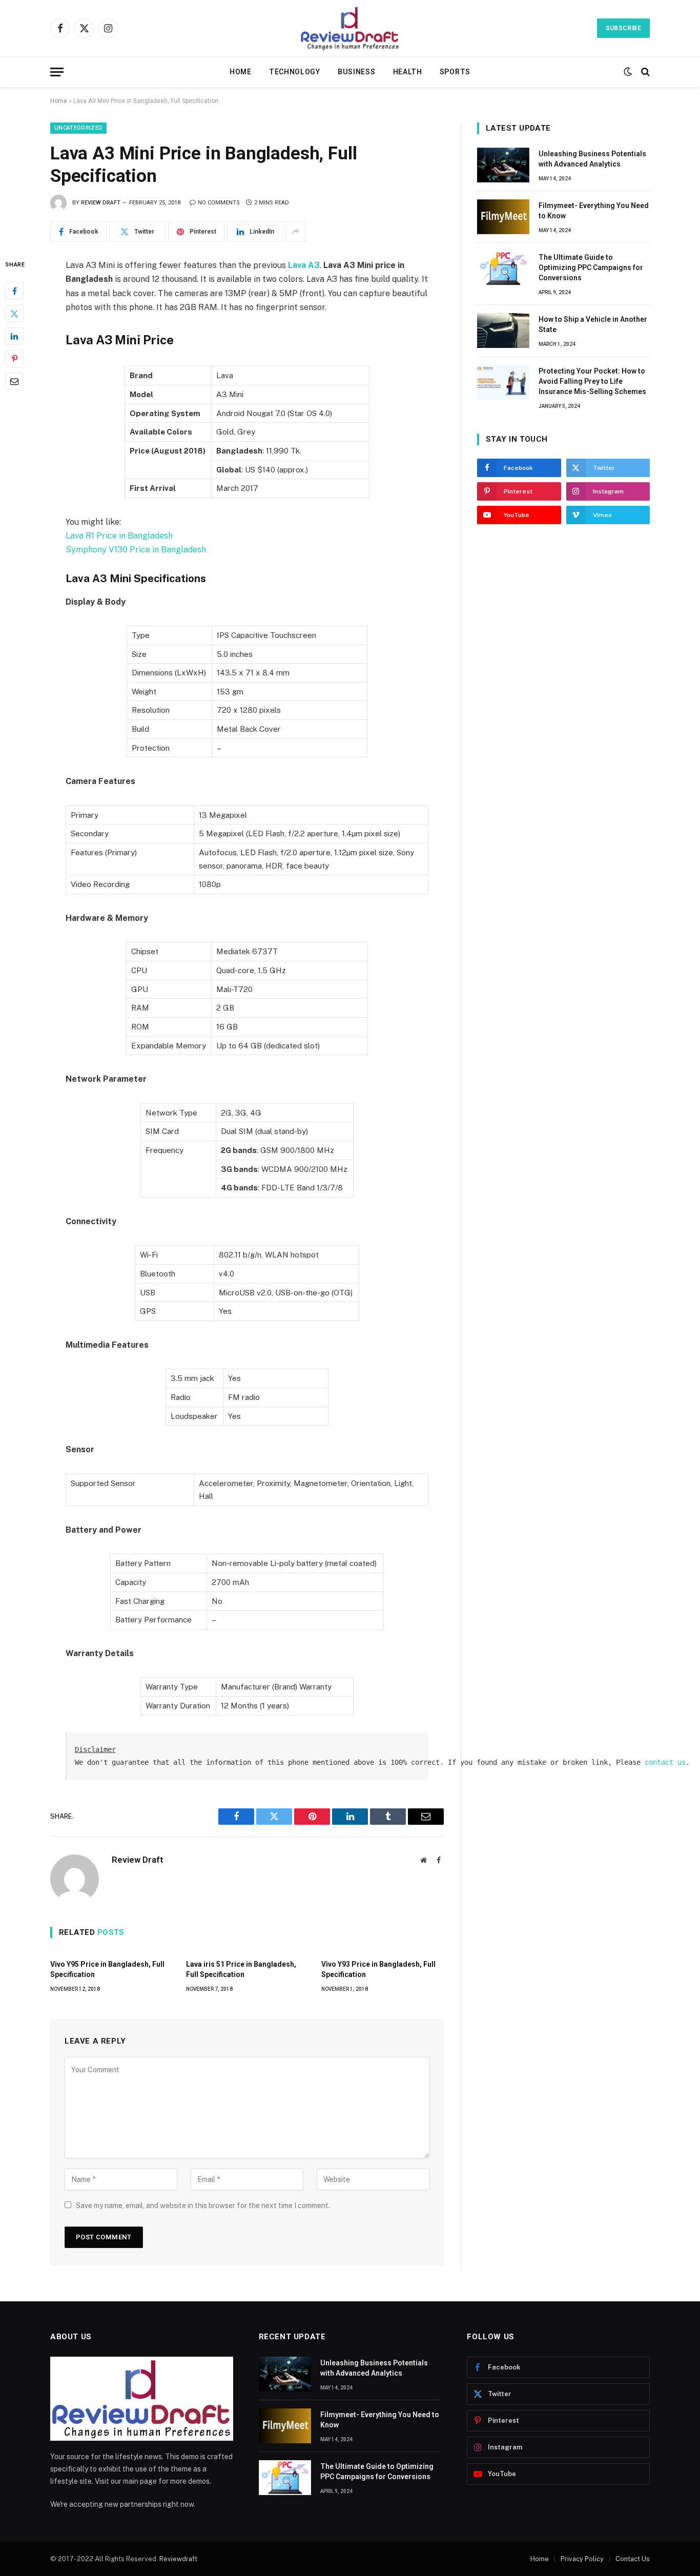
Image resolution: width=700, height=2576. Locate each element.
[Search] (644, 72)
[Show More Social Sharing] (296, 232)
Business (357, 72)
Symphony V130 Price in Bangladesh (136, 550)
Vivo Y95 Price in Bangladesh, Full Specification (107, 1969)
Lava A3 (304, 265)
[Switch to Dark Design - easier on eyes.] (628, 72)
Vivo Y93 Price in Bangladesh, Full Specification (378, 1969)
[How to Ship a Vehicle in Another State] (503, 331)
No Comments (219, 203)
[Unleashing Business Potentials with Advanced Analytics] (503, 165)
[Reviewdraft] (350, 28)
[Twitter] (14, 314)
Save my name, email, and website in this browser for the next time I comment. (203, 2206)
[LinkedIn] (14, 336)
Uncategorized (78, 128)
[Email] (14, 381)
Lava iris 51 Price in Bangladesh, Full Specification (241, 1969)
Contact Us (633, 2559)
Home (241, 72)
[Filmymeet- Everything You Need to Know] (503, 217)
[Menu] (57, 72)
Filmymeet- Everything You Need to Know (594, 211)
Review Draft (101, 203)
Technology (295, 72)
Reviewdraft (178, 2559)
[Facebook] (14, 291)
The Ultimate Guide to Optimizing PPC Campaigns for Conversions (591, 267)
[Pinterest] (14, 359)
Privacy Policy (582, 2559)
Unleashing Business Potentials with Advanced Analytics (592, 159)
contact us (665, 1762)
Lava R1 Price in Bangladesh (119, 536)
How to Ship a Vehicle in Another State (593, 324)
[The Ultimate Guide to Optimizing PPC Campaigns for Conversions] (503, 269)
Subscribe (623, 28)
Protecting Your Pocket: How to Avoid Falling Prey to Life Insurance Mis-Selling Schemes (592, 381)
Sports (455, 72)
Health (408, 72)
